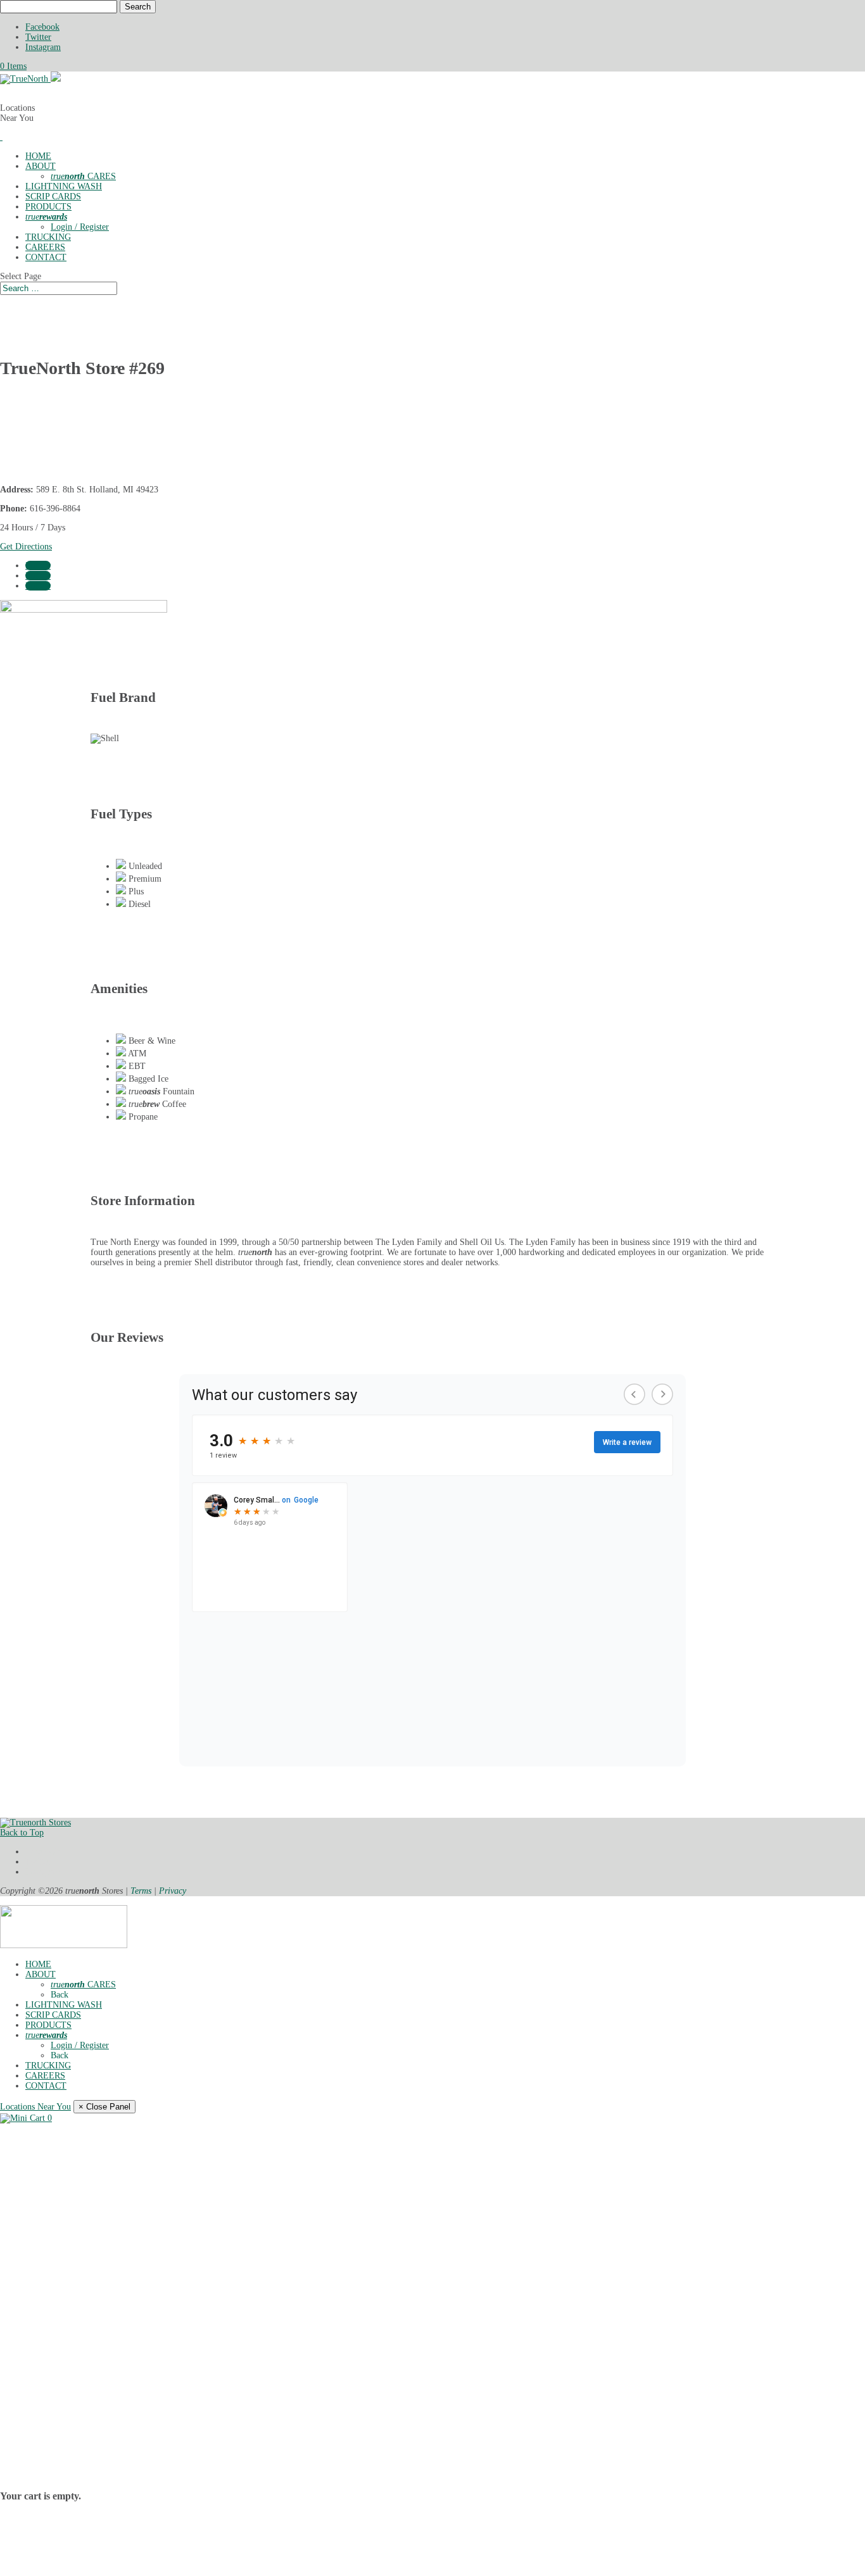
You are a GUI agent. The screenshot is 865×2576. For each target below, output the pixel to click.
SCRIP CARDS (53, 197)
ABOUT (41, 166)
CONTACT (46, 257)
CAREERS (45, 247)
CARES (83, 176)
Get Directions (26, 547)
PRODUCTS (48, 207)
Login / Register (80, 227)
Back (60, 1995)
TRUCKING (48, 237)
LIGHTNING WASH (64, 186)
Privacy (173, 1891)
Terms (141, 1891)
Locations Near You (35, 2107)
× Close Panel (104, 2107)
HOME (38, 156)
